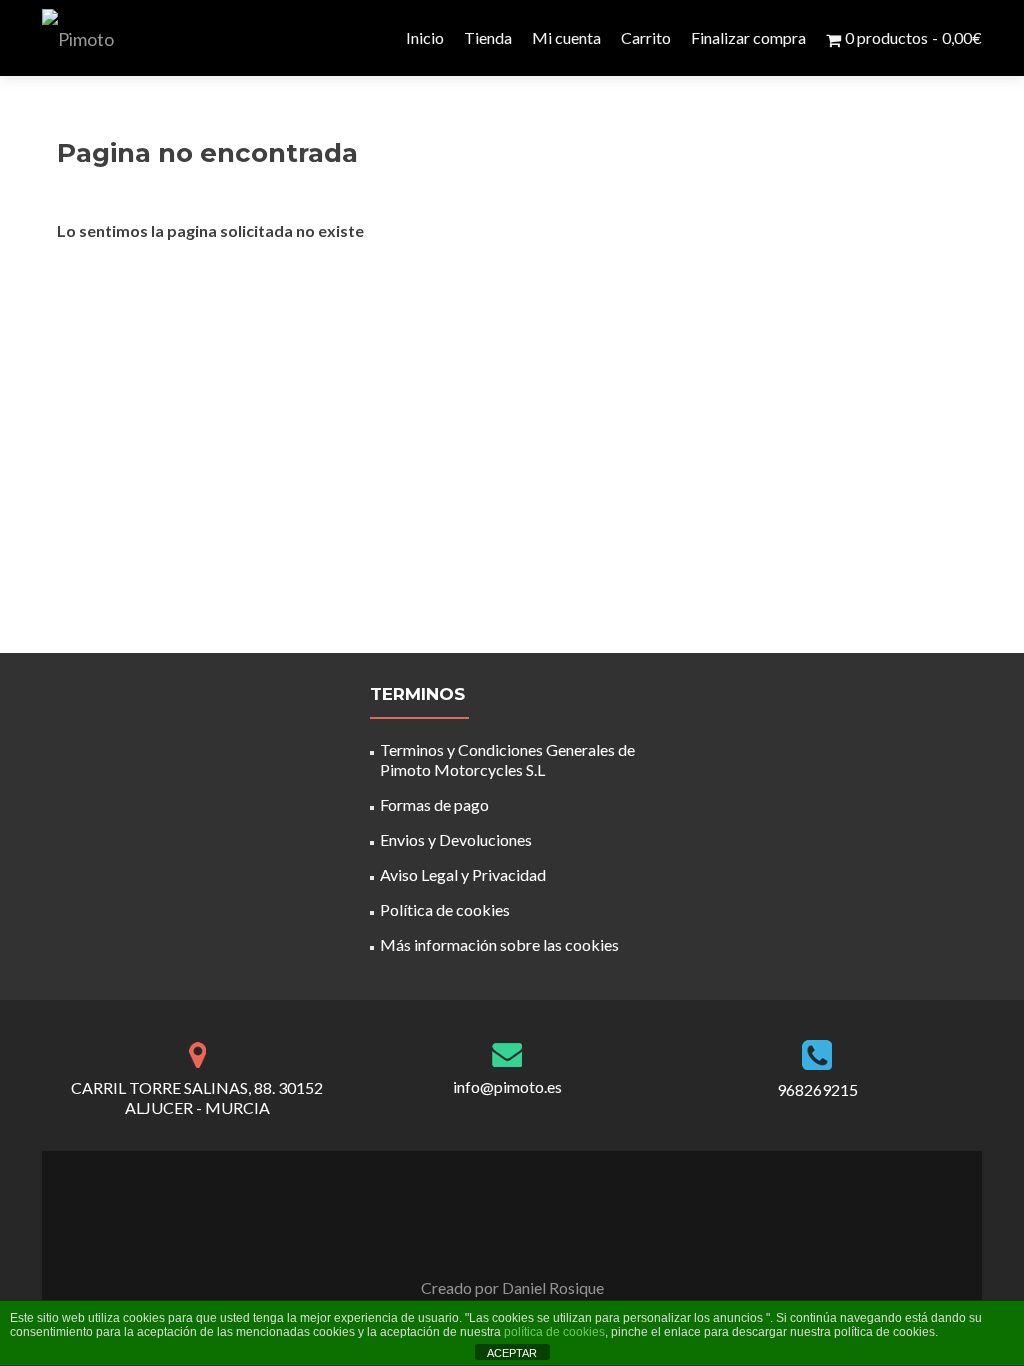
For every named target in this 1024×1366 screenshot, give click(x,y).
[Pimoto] (78, 38)
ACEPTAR (512, 1353)
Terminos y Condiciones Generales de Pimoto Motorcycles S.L (507, 759)
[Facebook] (500, 1238)
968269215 (817, 1089)
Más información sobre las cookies (499, 944)
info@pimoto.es (507, 1086)
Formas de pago (434, 804)
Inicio (425, 37)
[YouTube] (524, 1238)
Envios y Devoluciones (456, 839)
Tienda (488, 37)
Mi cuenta (566, 37)
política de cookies (554, 1332)
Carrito (646, 37)
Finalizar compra (748, 37)
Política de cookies (445, 909)
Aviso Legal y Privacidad (463, 874)
